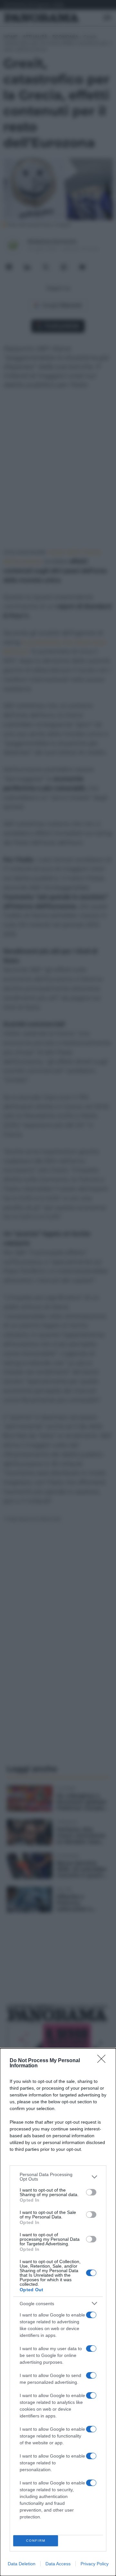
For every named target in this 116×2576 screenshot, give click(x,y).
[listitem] (58, 2177)
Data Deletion (22, 2564)
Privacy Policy (95, 2564)
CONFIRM (36, 2541)
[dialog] (58, 2312)
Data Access (58, 2564)
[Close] (103, 2061)
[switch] (91, 2192)
